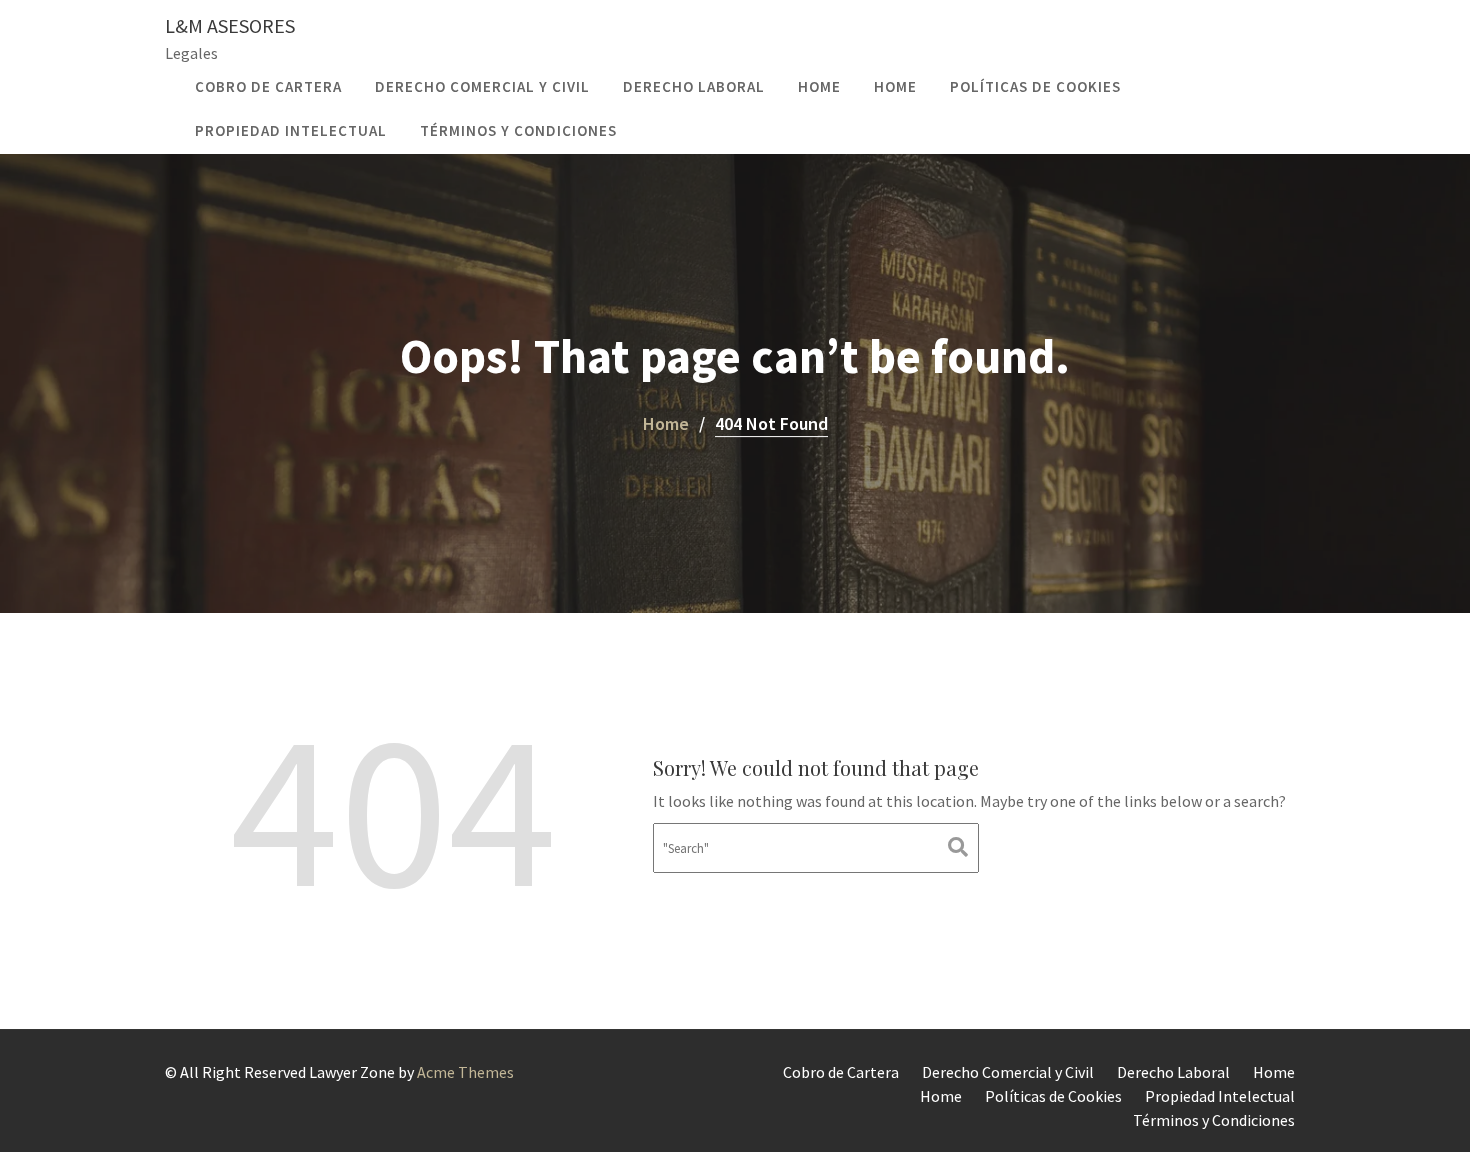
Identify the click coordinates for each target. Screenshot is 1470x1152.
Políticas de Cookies (1035, 86)
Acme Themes (465, 1072)
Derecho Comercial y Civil (482, 86)
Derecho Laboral (694, 86)
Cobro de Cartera (268, 86)
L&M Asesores (230, 25)
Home (819, 86)
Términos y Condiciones (518, 130)
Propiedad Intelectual (291, 130)
